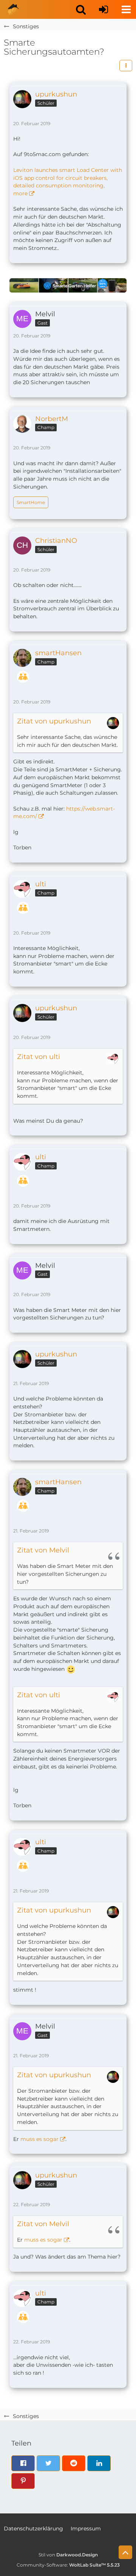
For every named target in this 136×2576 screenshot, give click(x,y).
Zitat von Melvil (43, 1550)
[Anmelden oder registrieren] (104, 9)
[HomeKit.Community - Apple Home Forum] (13, 9)
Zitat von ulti (39, 1057)
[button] (81, 9)
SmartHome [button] (31, 502)
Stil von (68, 2555)
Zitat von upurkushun (54, 721)
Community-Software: (68, 2565)
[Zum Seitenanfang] (125, 2552)
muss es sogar (39, 2139)
